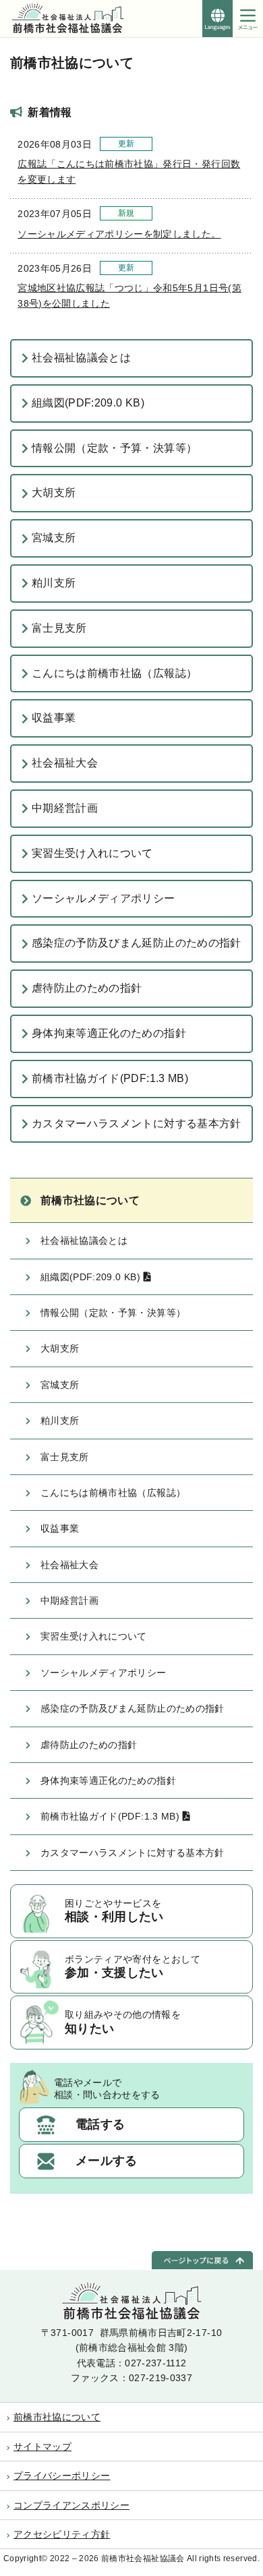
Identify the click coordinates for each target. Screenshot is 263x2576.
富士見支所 (59, 628)
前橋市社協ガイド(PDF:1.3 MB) (110, 1078)
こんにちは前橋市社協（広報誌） (114, 673)
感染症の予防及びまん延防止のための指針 (137, 943)
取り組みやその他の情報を (123, 2022)
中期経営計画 (65, 808)
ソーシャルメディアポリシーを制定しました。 (119, 234)
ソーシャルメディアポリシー (104, 898)
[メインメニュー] (248, 19)
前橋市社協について (90, 1200)
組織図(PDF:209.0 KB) (88, 403)
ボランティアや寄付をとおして (133, 1967)
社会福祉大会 (65, 763)
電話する (100, 2124)
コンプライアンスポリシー (71, 2505)
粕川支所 (54, 583)
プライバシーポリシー (62, 2476)
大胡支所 (54, 492)
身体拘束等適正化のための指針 (109, 1033)
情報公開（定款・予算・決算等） (114, 448)
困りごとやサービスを (114, 1911)
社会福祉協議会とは (81, 358)
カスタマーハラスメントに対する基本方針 (137, 1124)
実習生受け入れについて (92, 853)
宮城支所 (54, 538)
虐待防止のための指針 (87, 988)
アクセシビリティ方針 (62, 2534)
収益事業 (54, 718)
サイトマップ (42, 2447)
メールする (107, 2161)
